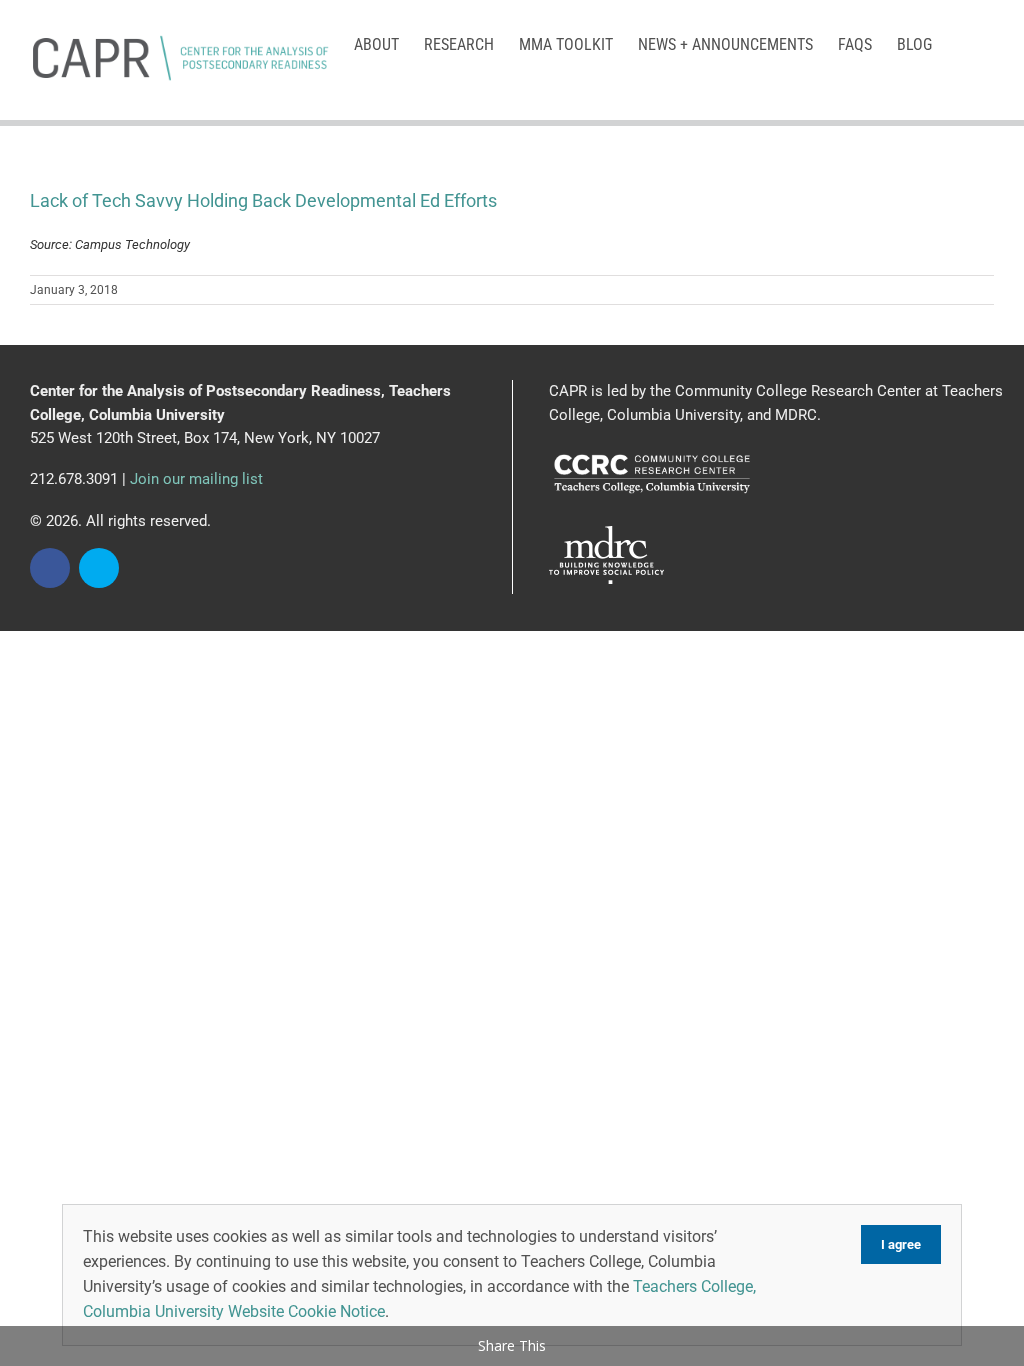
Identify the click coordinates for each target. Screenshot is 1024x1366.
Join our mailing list (196, 479)
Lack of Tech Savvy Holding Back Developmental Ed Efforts (263, 200)
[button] (963, 43)
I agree (901, 1244)
